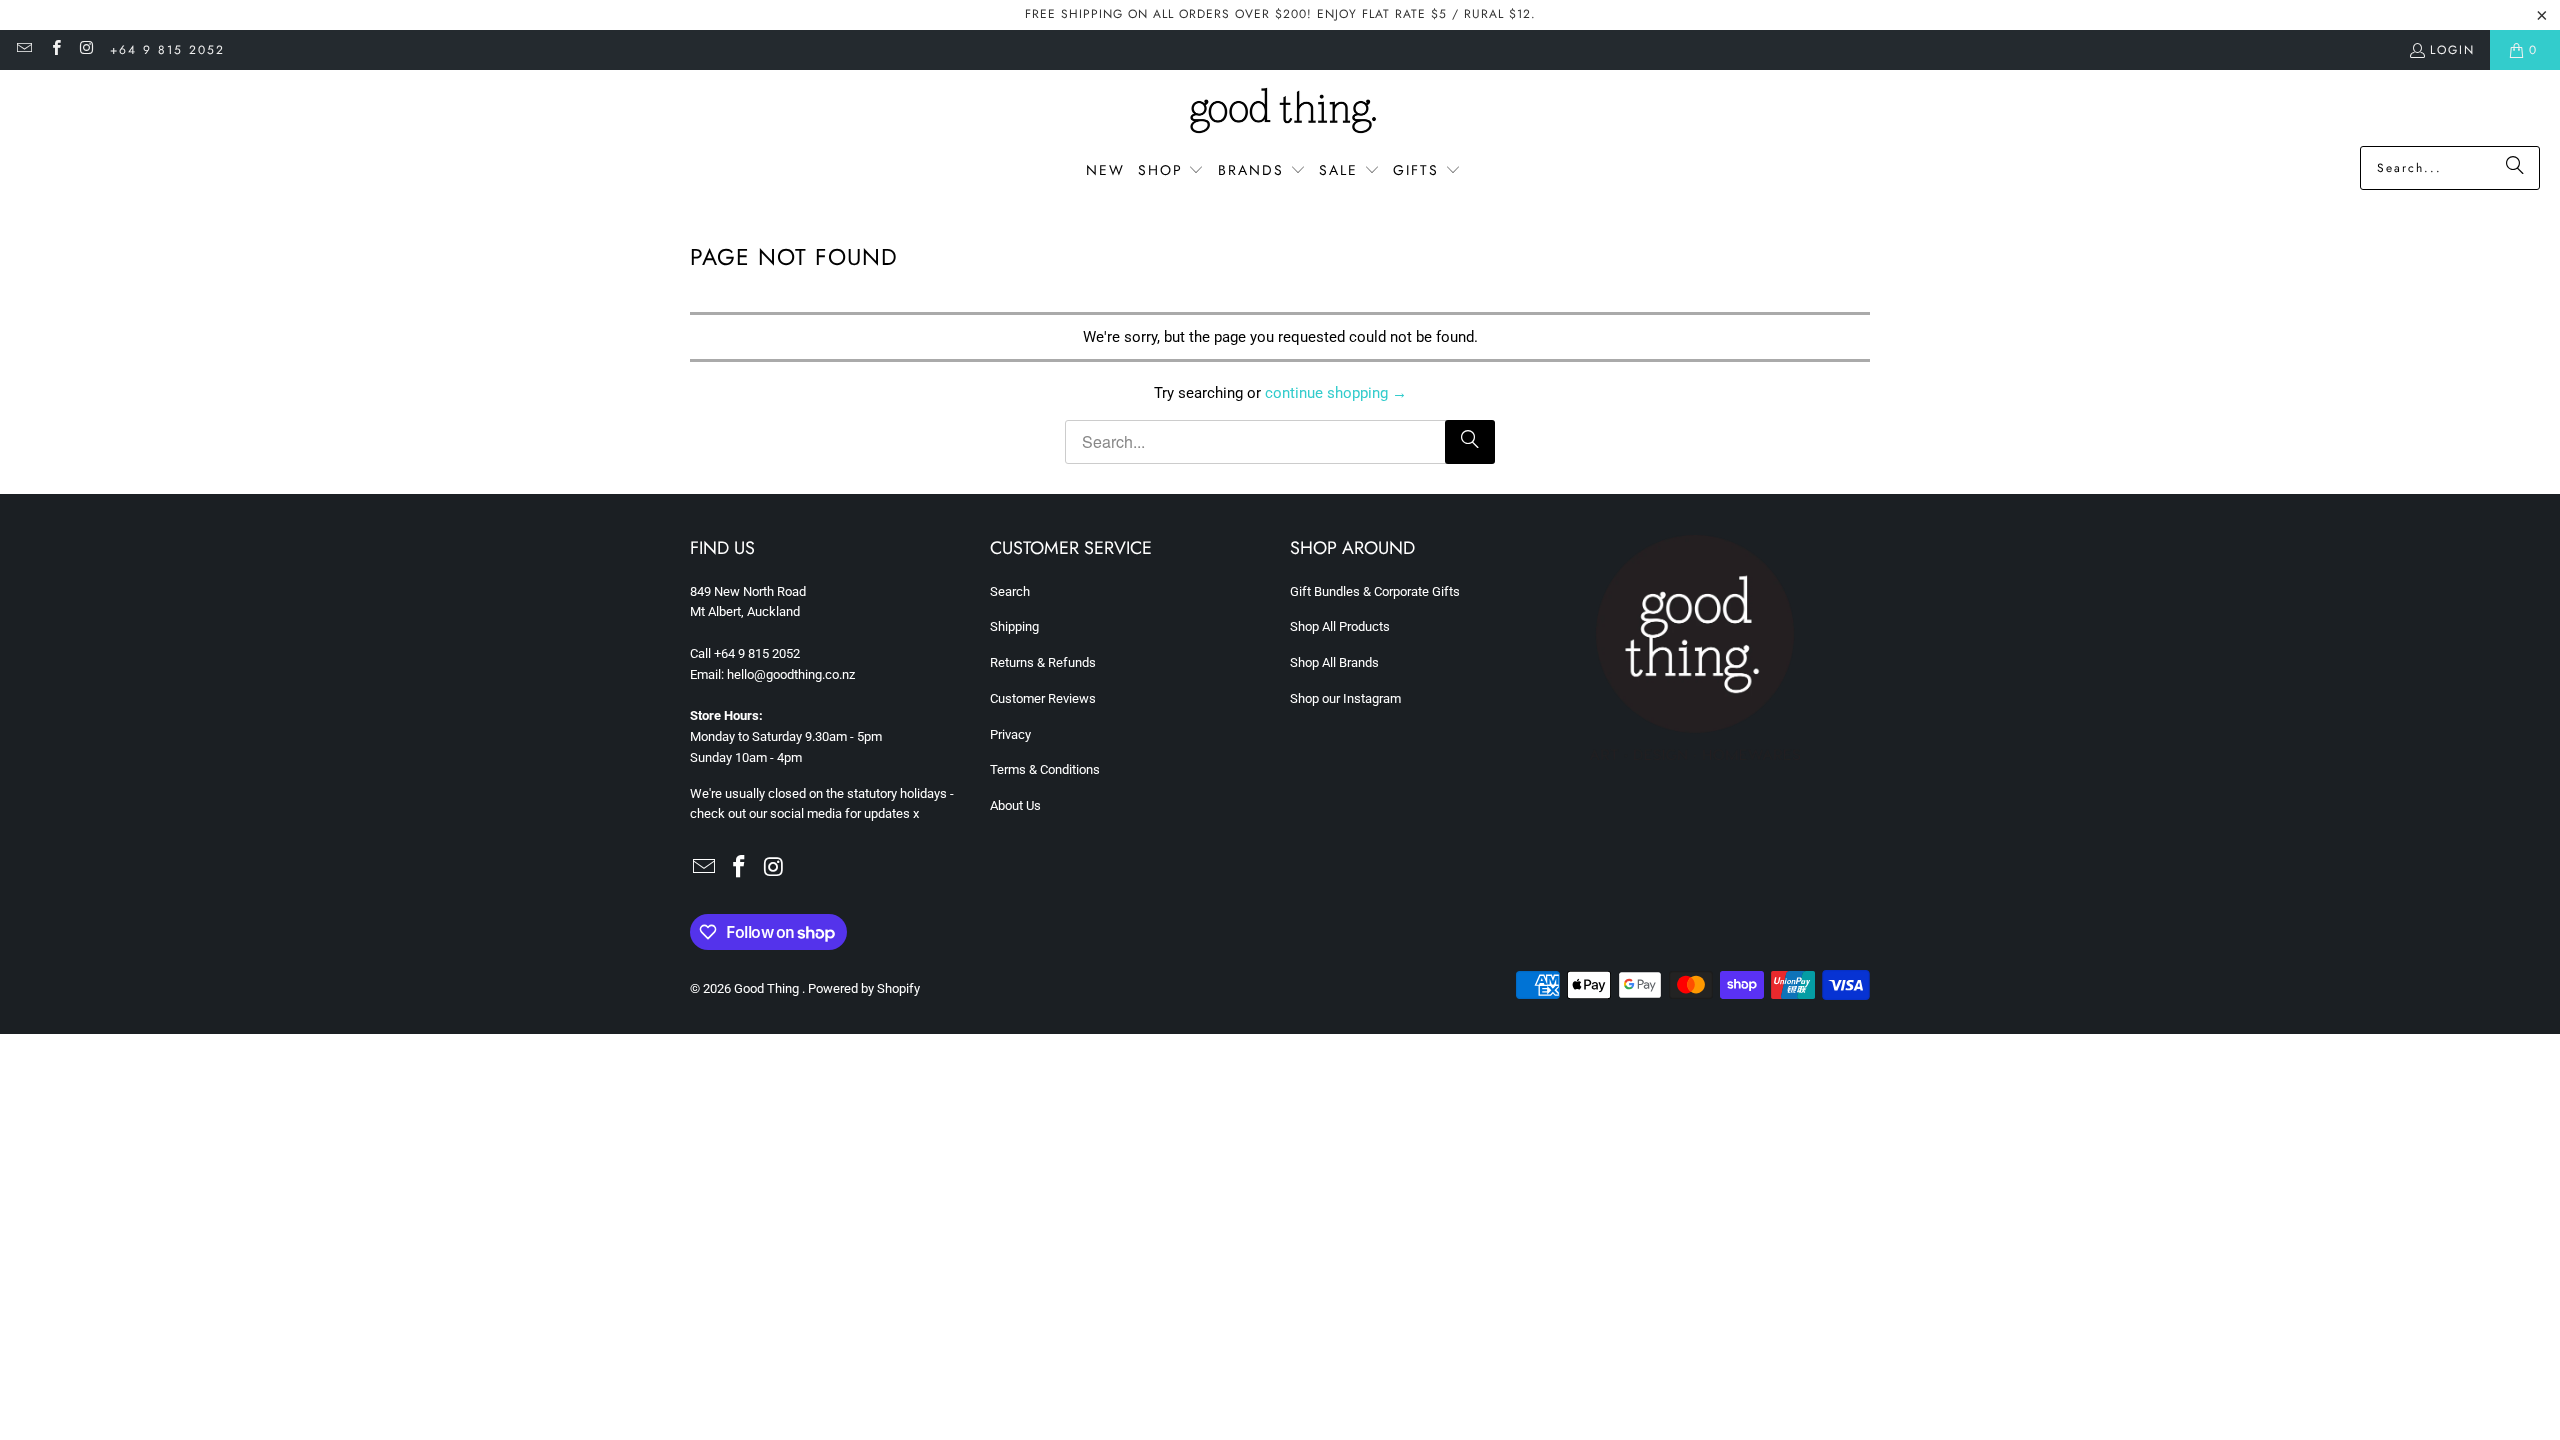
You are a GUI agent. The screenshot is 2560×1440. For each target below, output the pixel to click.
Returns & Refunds (1043, 662)
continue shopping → (1336, 393)
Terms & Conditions (1045, 769)
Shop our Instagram (1345, 698)
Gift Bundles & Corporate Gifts (1375, 591)
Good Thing (768, 988)
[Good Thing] (1280, 113)
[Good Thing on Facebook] (54, 50)
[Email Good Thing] (23, 50)
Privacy (1010, 734)
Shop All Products (1340, 626)
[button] (1171, 171)
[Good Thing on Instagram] (86, 50)
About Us (1015, 805)
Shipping (1014, 626)
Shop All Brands (1334, 662)
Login (2452, 50)
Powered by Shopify (864, 988)
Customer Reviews (1043, 698)
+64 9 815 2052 (167, 50)
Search (1010, 591)
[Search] (2515, 168)
